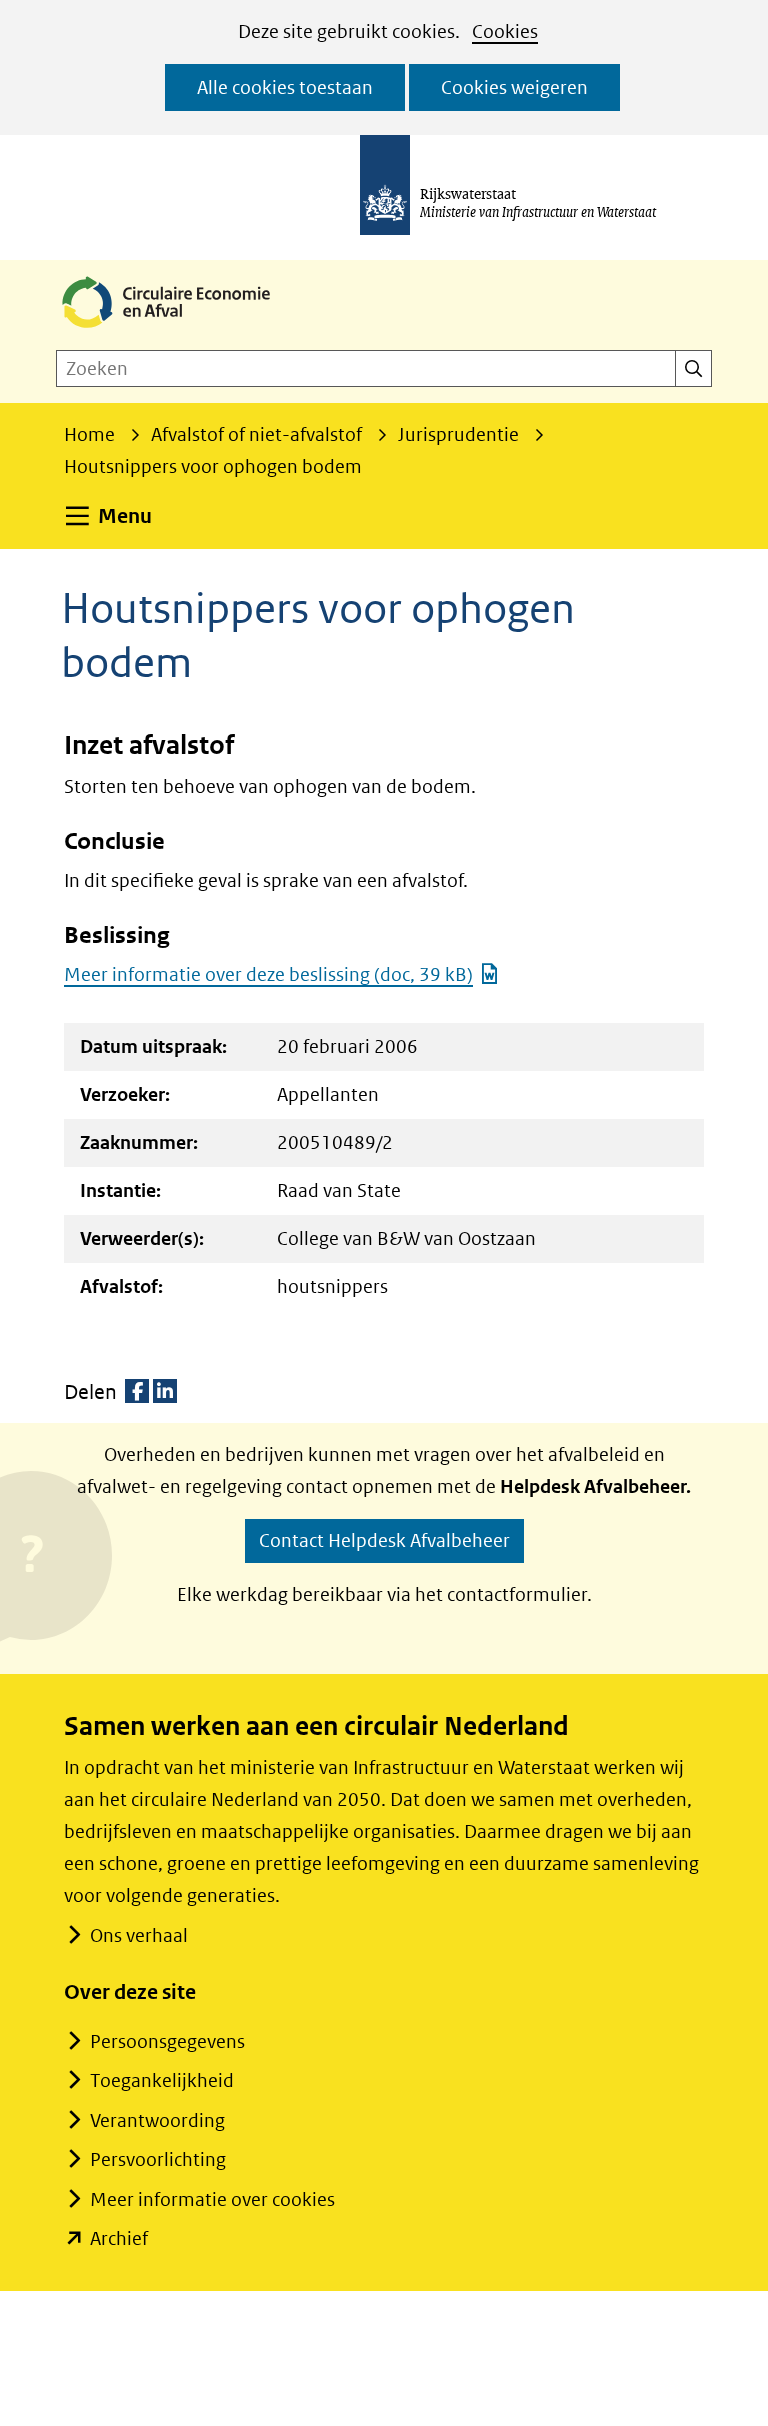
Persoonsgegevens (167, 2041)
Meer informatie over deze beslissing (268, 974)
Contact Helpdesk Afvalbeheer (384, 1540)
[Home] (182, 329)
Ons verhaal (139, 1935)
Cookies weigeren (514, 87)
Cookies (505, 31)
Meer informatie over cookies (212, 2199)
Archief (119, 2238)
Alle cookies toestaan (285, 87)
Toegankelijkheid (162, 2080)
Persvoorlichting (158, 2159)
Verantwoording (157, 2120)
